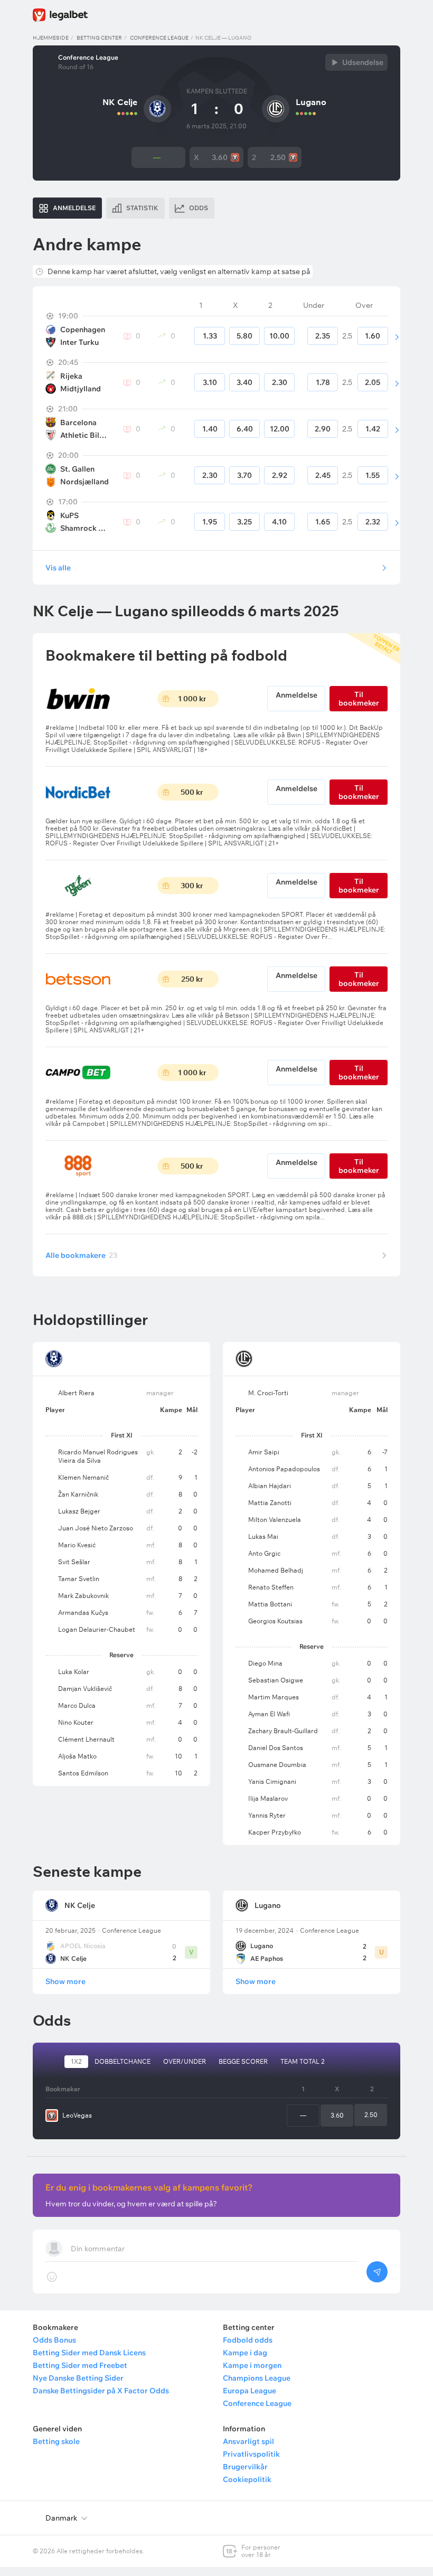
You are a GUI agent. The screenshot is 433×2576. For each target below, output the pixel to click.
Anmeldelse (296, 695)
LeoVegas (77, 2115)
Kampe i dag (245, 2353)
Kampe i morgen (252, 2365)
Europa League (250, 2391)
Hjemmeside (51, 38)
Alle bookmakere (81, 1255)
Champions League (257, 2378)
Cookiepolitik (247, 2479)
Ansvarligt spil (248, 2441)
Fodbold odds (248, 2340)
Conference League (159, 38)
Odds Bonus (54, 2340)
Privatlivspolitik (251, 2454)
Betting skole (56, 2441)
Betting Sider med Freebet (80, 2365)
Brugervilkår (245, 2467)
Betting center (99, 38)
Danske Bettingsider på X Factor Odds (101, 2391)
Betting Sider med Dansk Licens (89, 2353)
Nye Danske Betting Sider (78, 2378)
